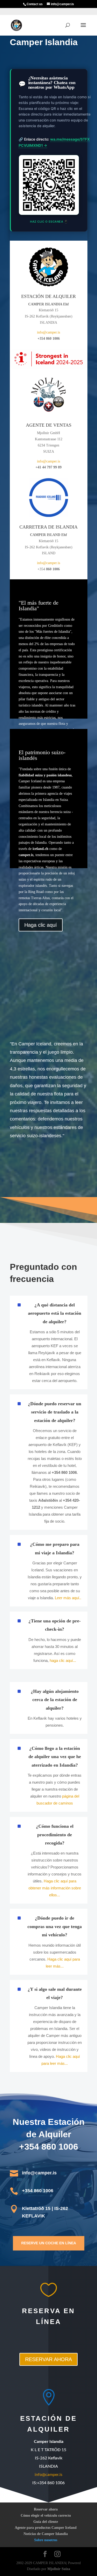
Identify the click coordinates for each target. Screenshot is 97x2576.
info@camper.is (48, 332)
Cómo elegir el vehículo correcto (46, 2515)
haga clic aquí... (63, 1660)
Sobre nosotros (46, 2540)
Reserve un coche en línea (49, 2243)
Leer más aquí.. (68, 1598)
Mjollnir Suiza (59, 2569)
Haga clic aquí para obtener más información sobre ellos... (55, 1888)
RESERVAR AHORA (48, 2359)
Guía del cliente (46, 2521)
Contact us (35, 4)
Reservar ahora (46, 2509)
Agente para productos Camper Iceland (46, 2528)
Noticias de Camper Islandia (46, 2534)
